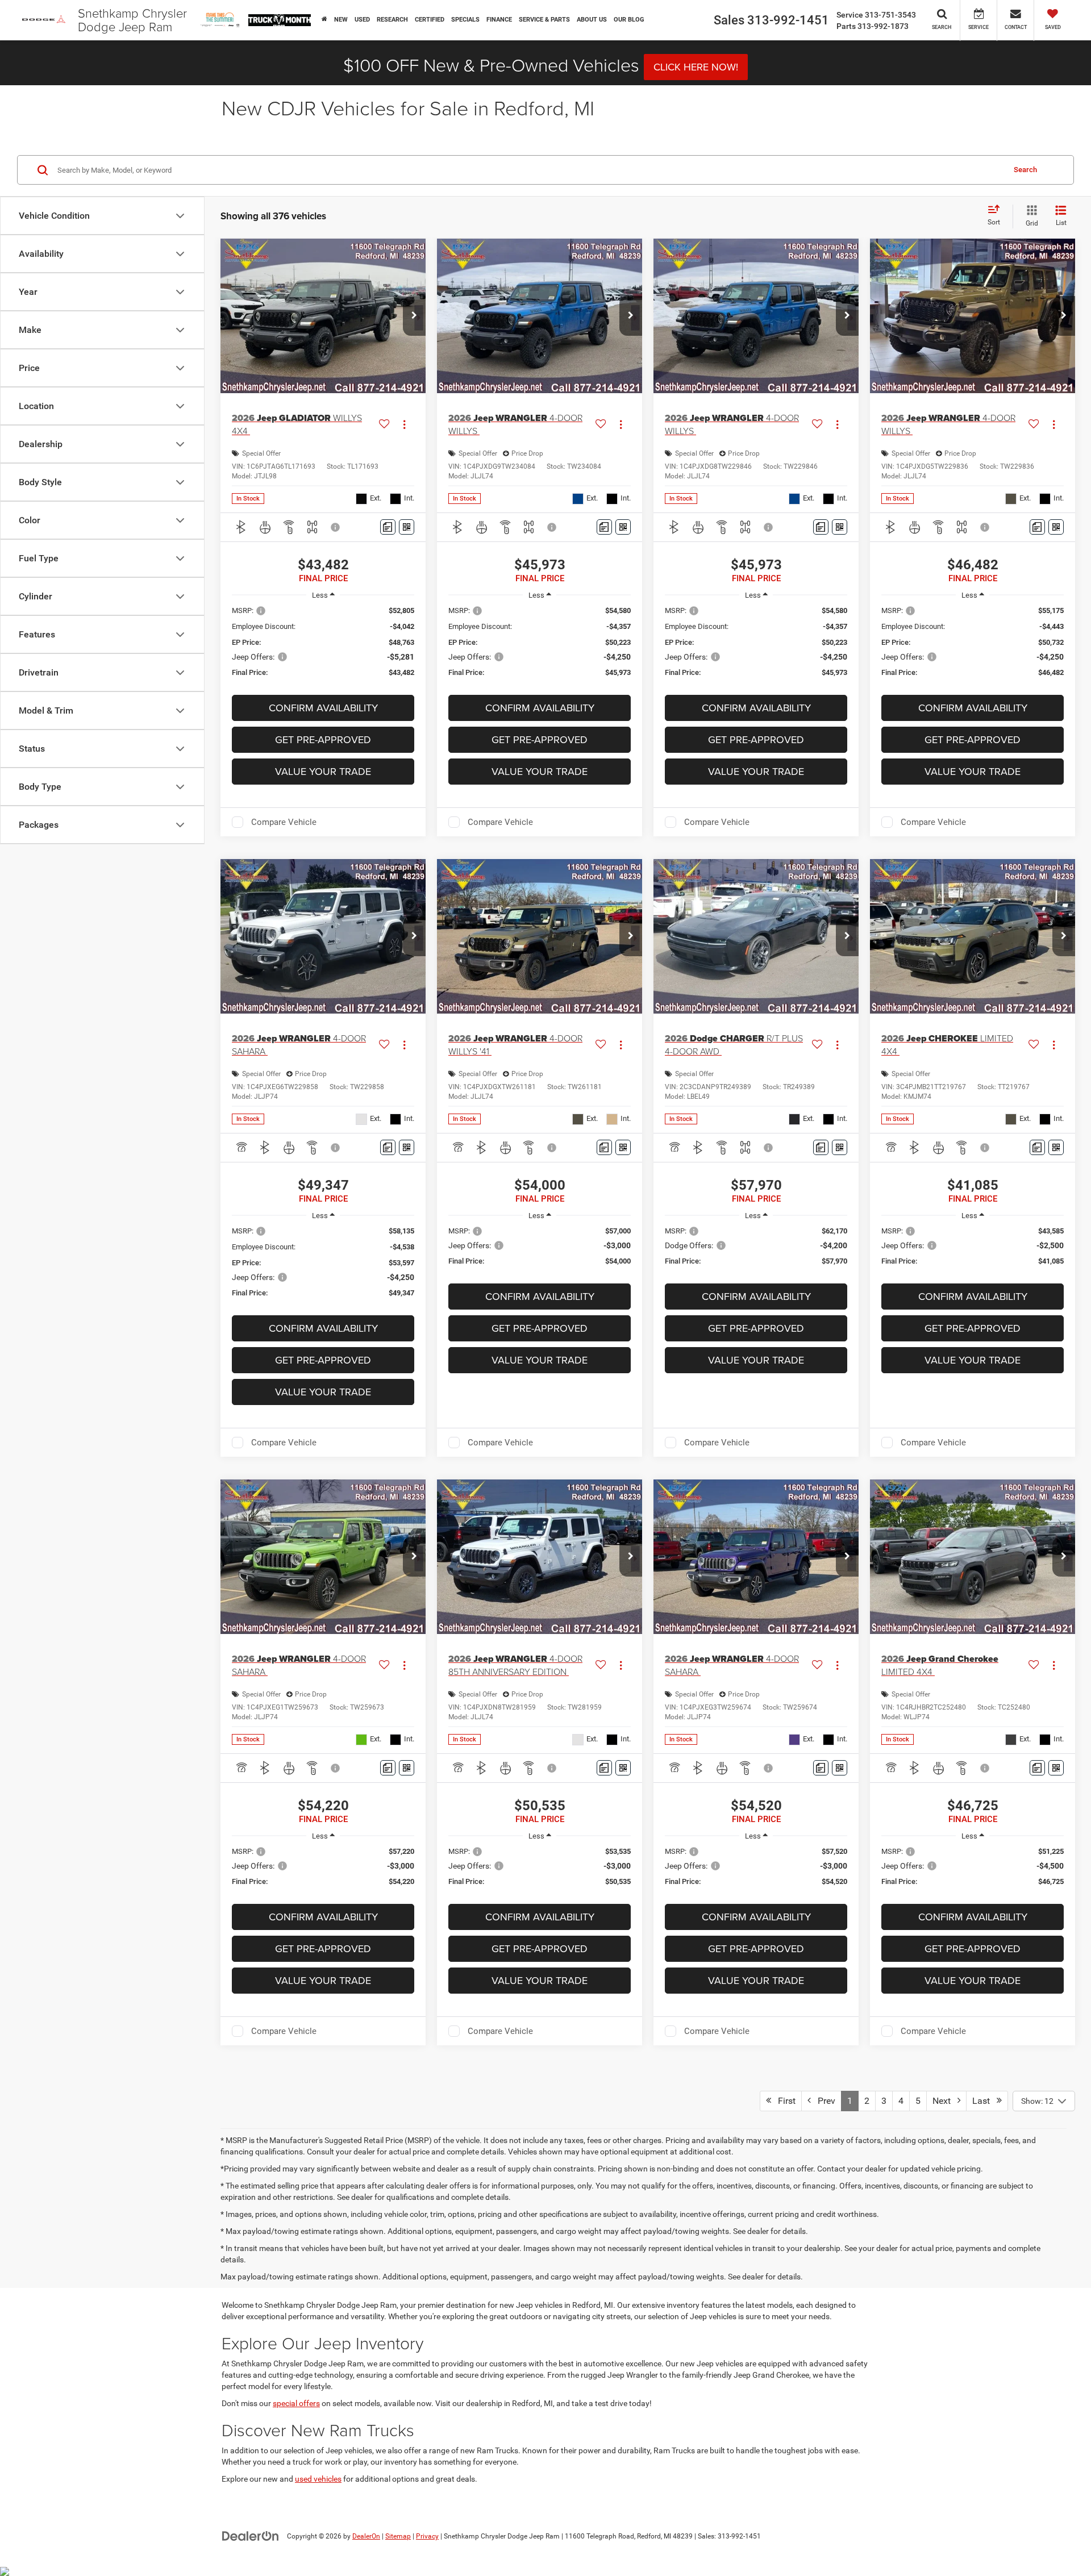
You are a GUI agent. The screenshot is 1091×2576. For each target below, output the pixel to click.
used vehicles (318, 2479)
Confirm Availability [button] (323, 708)
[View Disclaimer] (336, 527)
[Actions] (404, 424)
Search (1025, 170)
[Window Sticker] (407, 527)
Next (945, 2101)
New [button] (341, 20)
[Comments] (388, 527)
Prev (823, 2101)
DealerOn (366, 2536)
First (783, 2101)
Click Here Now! (696, 67)
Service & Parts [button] (544, 20)
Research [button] (392, 20)
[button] (414, 316)
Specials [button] (465, 20)
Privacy (427, 2536)
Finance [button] (499, 20)
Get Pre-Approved (323, 739)
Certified (430, 20)
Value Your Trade (323, 771)
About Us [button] (592, 20)
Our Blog (629, 20)
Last (984, 2101)
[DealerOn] (251, 2536)
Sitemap (398, 2536)
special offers (296, 2403)
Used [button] (362, 20)
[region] (323, 647)
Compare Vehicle (284, 822)
